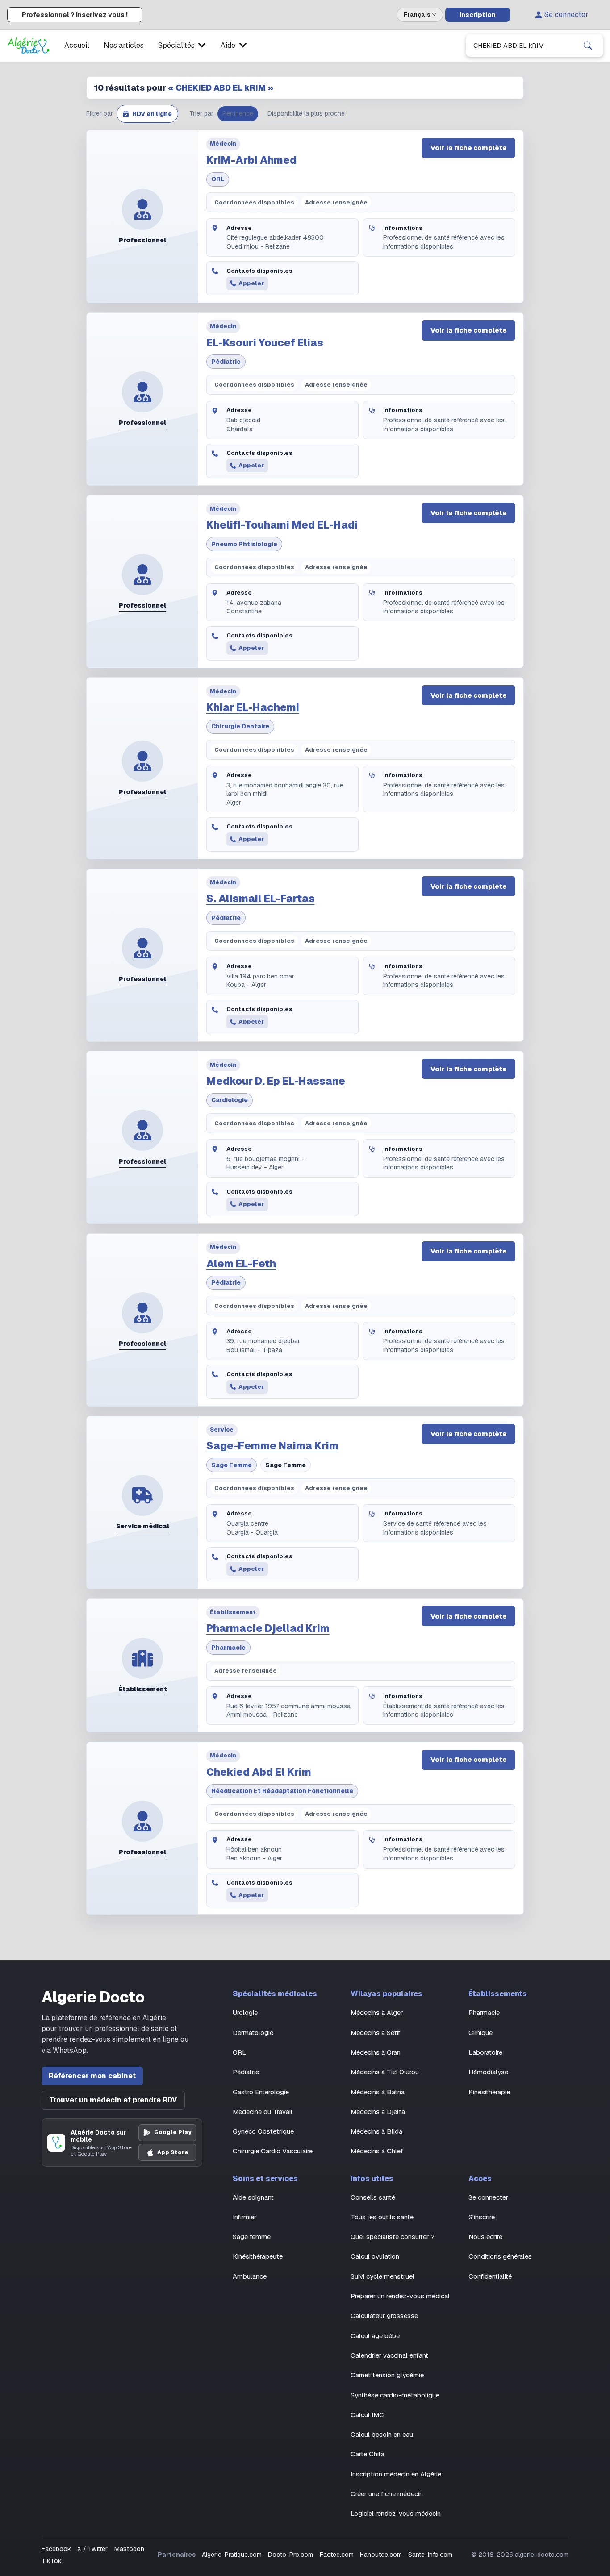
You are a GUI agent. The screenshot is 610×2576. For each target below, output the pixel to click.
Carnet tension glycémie (387, 2375)
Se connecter (566, 15)
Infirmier (244, 2217)
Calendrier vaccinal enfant (389, 2355)
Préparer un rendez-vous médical (400, 2296)
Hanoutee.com (381, 2555)
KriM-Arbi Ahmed (251, 160)
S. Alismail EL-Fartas (261, 899)
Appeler (251, 283)
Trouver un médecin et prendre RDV (113, 2100)
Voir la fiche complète (469, 148)
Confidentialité (490, 2276)
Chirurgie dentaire (240, 726)
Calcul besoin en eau (382, 2434)
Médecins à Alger (377, 2012)
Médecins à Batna (378, 2092)
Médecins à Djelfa (378, 2112)
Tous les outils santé (382, 2217)
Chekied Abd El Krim (259, 1772)
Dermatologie (253, 2033)
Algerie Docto (93, 1997)
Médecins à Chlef (377, 2151)
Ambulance (250, 2276)
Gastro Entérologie (261, 2092)
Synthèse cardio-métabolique (395, 2395)
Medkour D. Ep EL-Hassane (276, 1081)
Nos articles (124, 45)
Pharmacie (228, 1648)
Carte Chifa (368, 2454)
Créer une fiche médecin (387, 2494)
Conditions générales (500, 2256)
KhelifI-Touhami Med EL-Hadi (282, 525)
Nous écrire (485, 2237)
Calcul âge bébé (375, 2336)
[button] (147, 114)
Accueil (77, 45)
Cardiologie (230, 1100)
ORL (218, 179)
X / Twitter (92, 2549)
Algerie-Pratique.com (232, 2555)
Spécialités (176, 45)
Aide (228, 45)
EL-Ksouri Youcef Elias (265, 343)
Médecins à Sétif (376, 2033)
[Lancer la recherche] (588, 46)
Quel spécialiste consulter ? (393, 2237)
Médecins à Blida (376, 2131)
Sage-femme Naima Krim (272, 1446)
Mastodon (129, 2549)
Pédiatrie (226, 362)
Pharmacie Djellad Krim (268, 1628)
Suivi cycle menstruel (382, 2276)
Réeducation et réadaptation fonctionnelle (282, 1791)
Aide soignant (253, 2197)
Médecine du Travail (263, 2112)
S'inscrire (482, 2217)
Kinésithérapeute (258, 2256)
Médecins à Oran (376, 2052)
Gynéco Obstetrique (263, 2131)
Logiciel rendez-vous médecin (396, 2513)
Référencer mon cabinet (92, 2076)
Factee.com (337, 2555)
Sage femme (232, 1465)
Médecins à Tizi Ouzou (385, 2072)
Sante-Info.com (430, 2555)
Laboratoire (485, 2052)
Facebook (56, 2549)
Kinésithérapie (489, 2092)
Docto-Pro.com (290, 2555)
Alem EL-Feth (241, 1264)
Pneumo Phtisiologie (244, 544)
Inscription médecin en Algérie (396, 2474)
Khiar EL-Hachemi (253, 707)
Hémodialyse (488, 2072)
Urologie (245, 2012)
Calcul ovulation (375, 2256)
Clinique (480, 2033)
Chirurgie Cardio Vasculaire (273, 2151)
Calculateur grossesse (384, 2316)
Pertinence (238, 113)
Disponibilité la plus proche (306, 113)
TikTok (52, 2561)
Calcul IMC (367, 2415)
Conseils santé (373, 2197)
